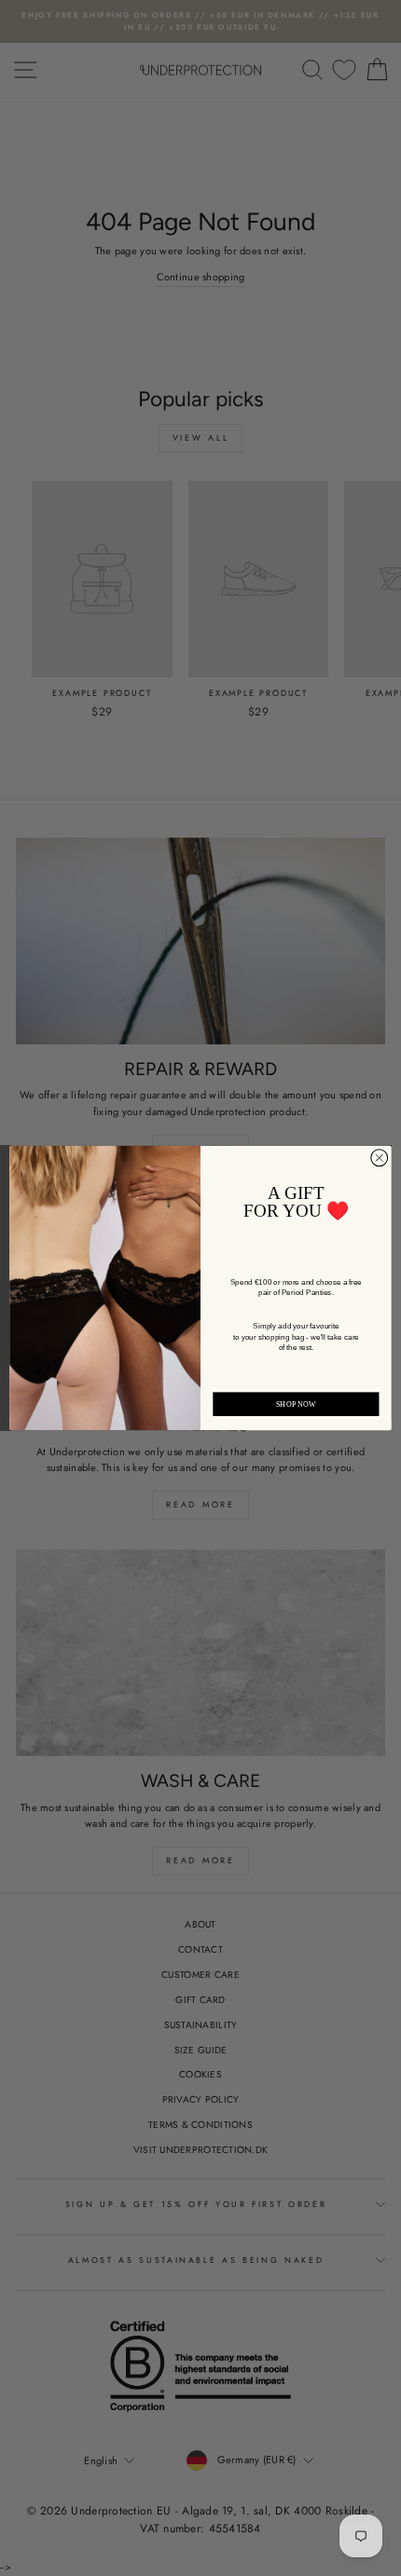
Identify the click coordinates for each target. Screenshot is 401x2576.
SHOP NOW (296, 1404)
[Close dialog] (380, 1158)
